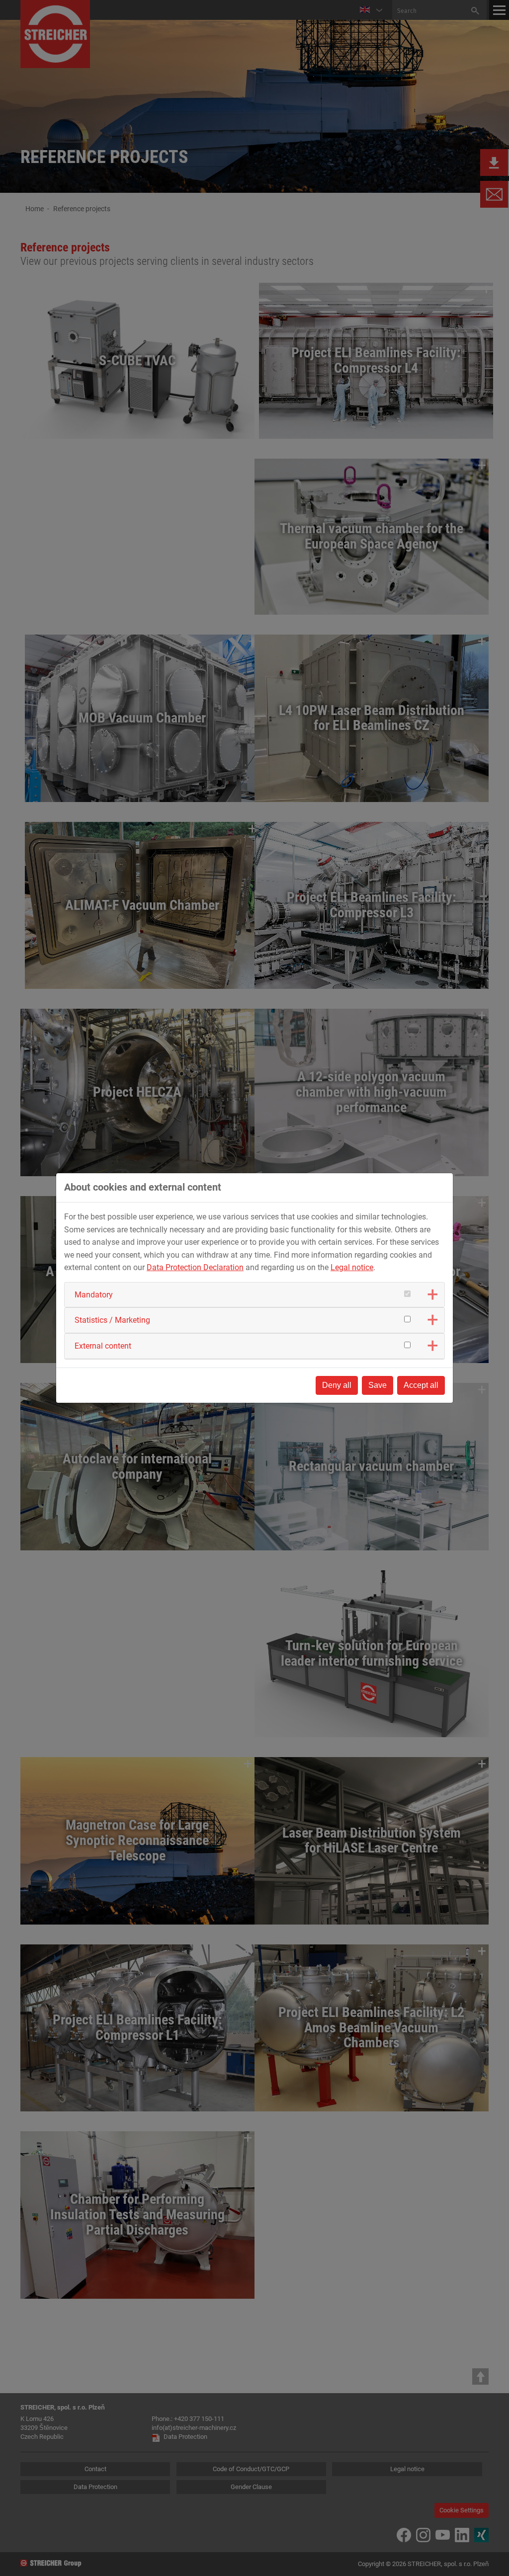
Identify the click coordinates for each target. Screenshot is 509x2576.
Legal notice (352, 1267)
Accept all (421, 1385)
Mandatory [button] (94, 1295)
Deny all (337, 1385)
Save (378, 1385)
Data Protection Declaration (195, 1267)
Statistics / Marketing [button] (112, 1320)
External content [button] (103, 1346)
